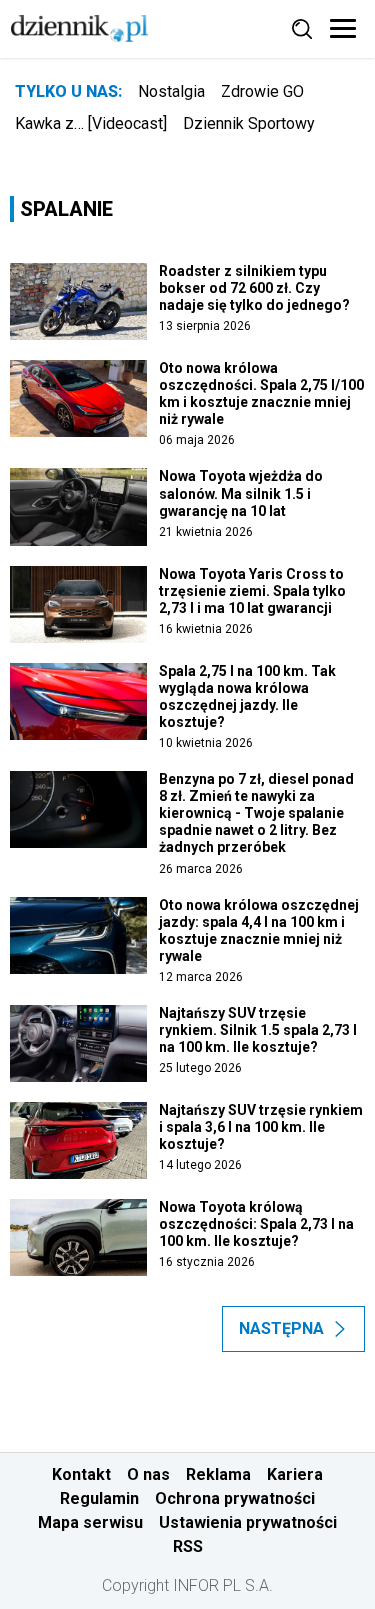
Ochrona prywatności (235, 1498)
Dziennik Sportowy (249, 123)
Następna (281, 1328)
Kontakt (81, 1474)
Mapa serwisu (90, 1522)
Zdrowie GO (262, 91)
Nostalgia (171, 91)
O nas (148, 1474)
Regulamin (99, 1498)
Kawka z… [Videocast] (91, 123)
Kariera (295, 1474)
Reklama (218, 1474)
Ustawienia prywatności (248, 1522)
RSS (188, 1546)
